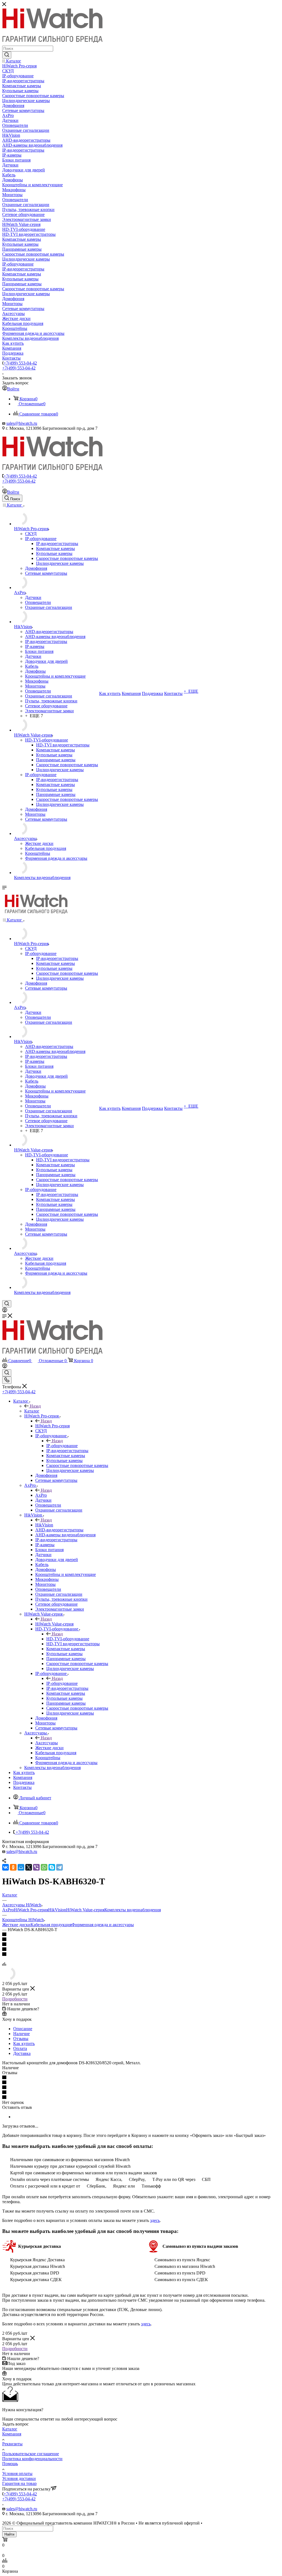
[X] (29, 1867)
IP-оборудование (62, 1446)
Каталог (32, 1411)
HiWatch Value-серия (54, 1624)
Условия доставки (19, 2478)
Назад (35, 1406)
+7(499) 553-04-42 (20, 363)
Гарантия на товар (19, 2483)
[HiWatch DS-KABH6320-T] (9, 1979)
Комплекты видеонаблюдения (133, 1910)
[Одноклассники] (13, 1867)
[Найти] (7, 55)
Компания (12, 2434)
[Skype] (52, 1867)
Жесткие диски (16, 1925)
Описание (23, 2029)
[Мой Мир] (21, 1867)
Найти (9, 2534)
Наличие (21, 2034)
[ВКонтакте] (6, 1867)
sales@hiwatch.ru (22, 423)
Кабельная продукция (51, 1925)
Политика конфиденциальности (32, 2459)
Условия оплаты (17, 2474)
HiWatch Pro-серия (52, 1426)
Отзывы (21, 2039)
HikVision (44, 1525)
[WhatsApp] (44, 1867)
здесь (155, 2220)
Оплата (20, 2048)
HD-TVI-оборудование (68, 1639)
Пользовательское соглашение (31, 2454)
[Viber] (36, 1867)
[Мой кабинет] (5, 1311)
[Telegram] (59, 1867)
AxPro (41, 1495)
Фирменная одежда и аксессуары (103, 1925)
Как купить (24, 2043)
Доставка (22, 2053)
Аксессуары (47, 1743)
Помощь (10, 2464)
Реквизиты (12, 2444)
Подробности (15, 1999)
